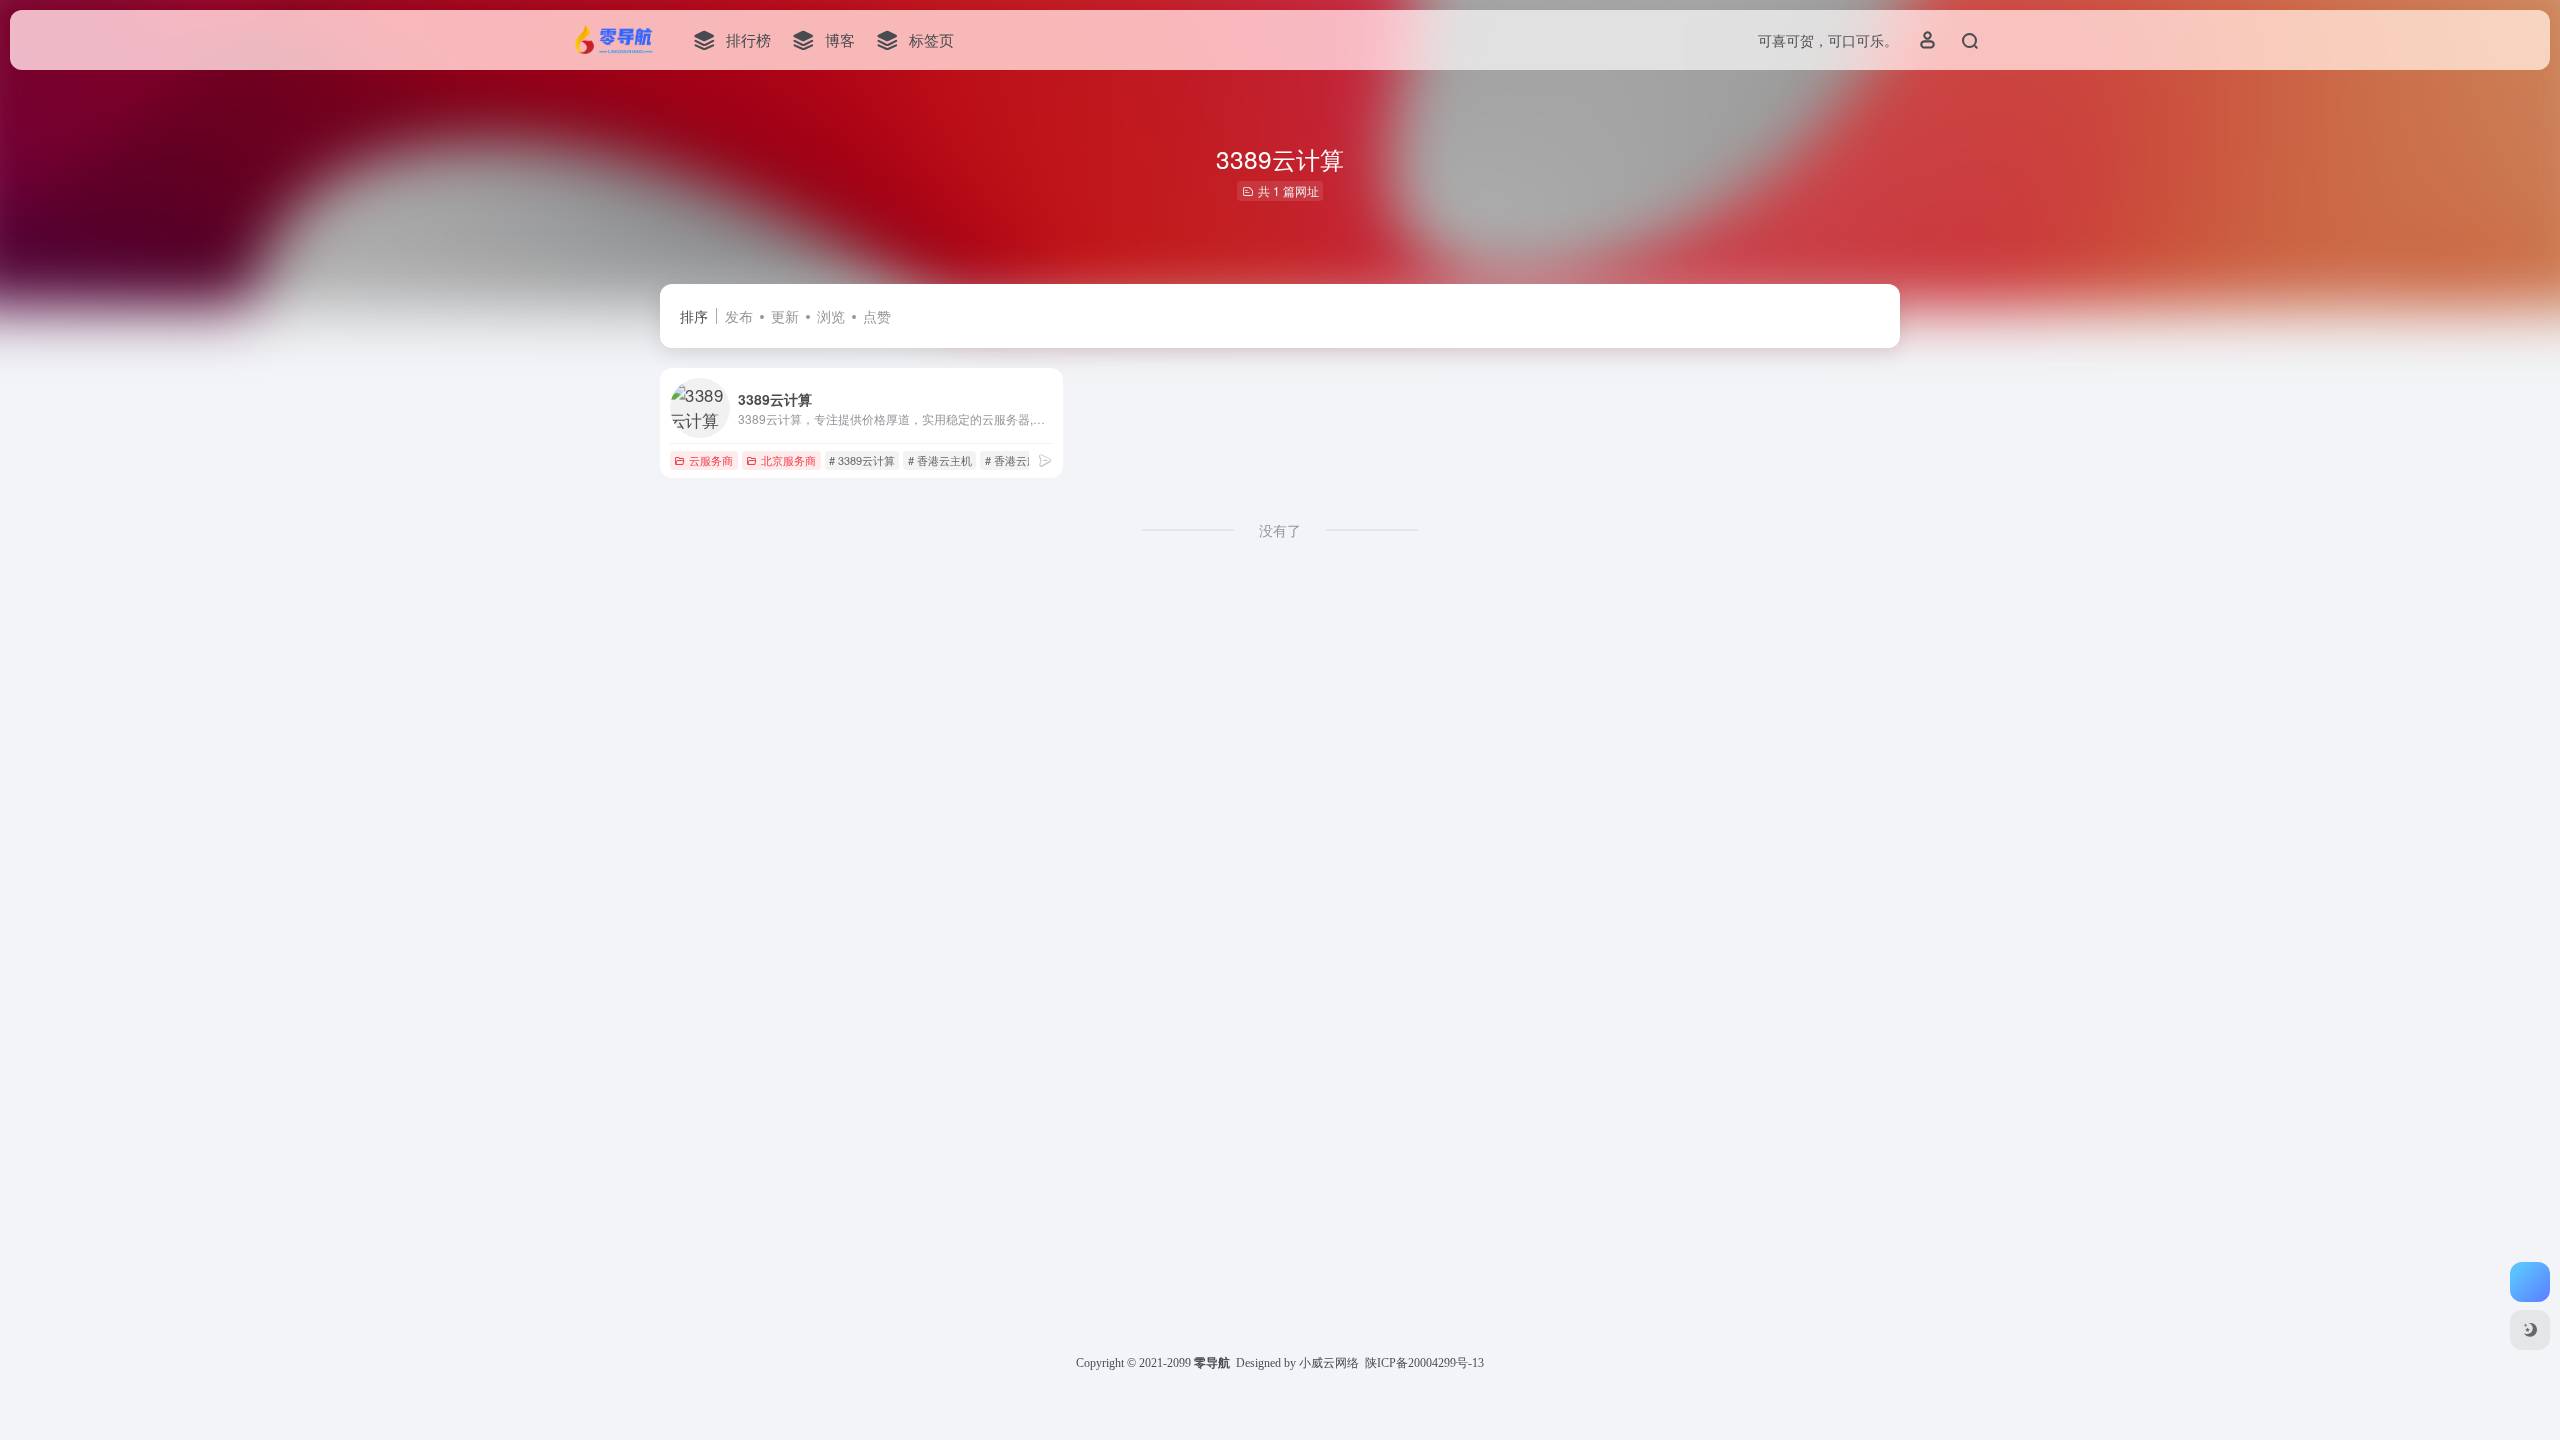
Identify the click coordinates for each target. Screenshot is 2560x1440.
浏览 (831, 316)
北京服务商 (788, 460)
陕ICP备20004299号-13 (1424, 1363)
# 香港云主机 (940, 460)
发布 (739, 316)
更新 (785, 316)
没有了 (1280, 530)
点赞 (877, 316)
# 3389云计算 (862, 460)
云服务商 (711, 460)
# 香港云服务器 (1022, 460)
